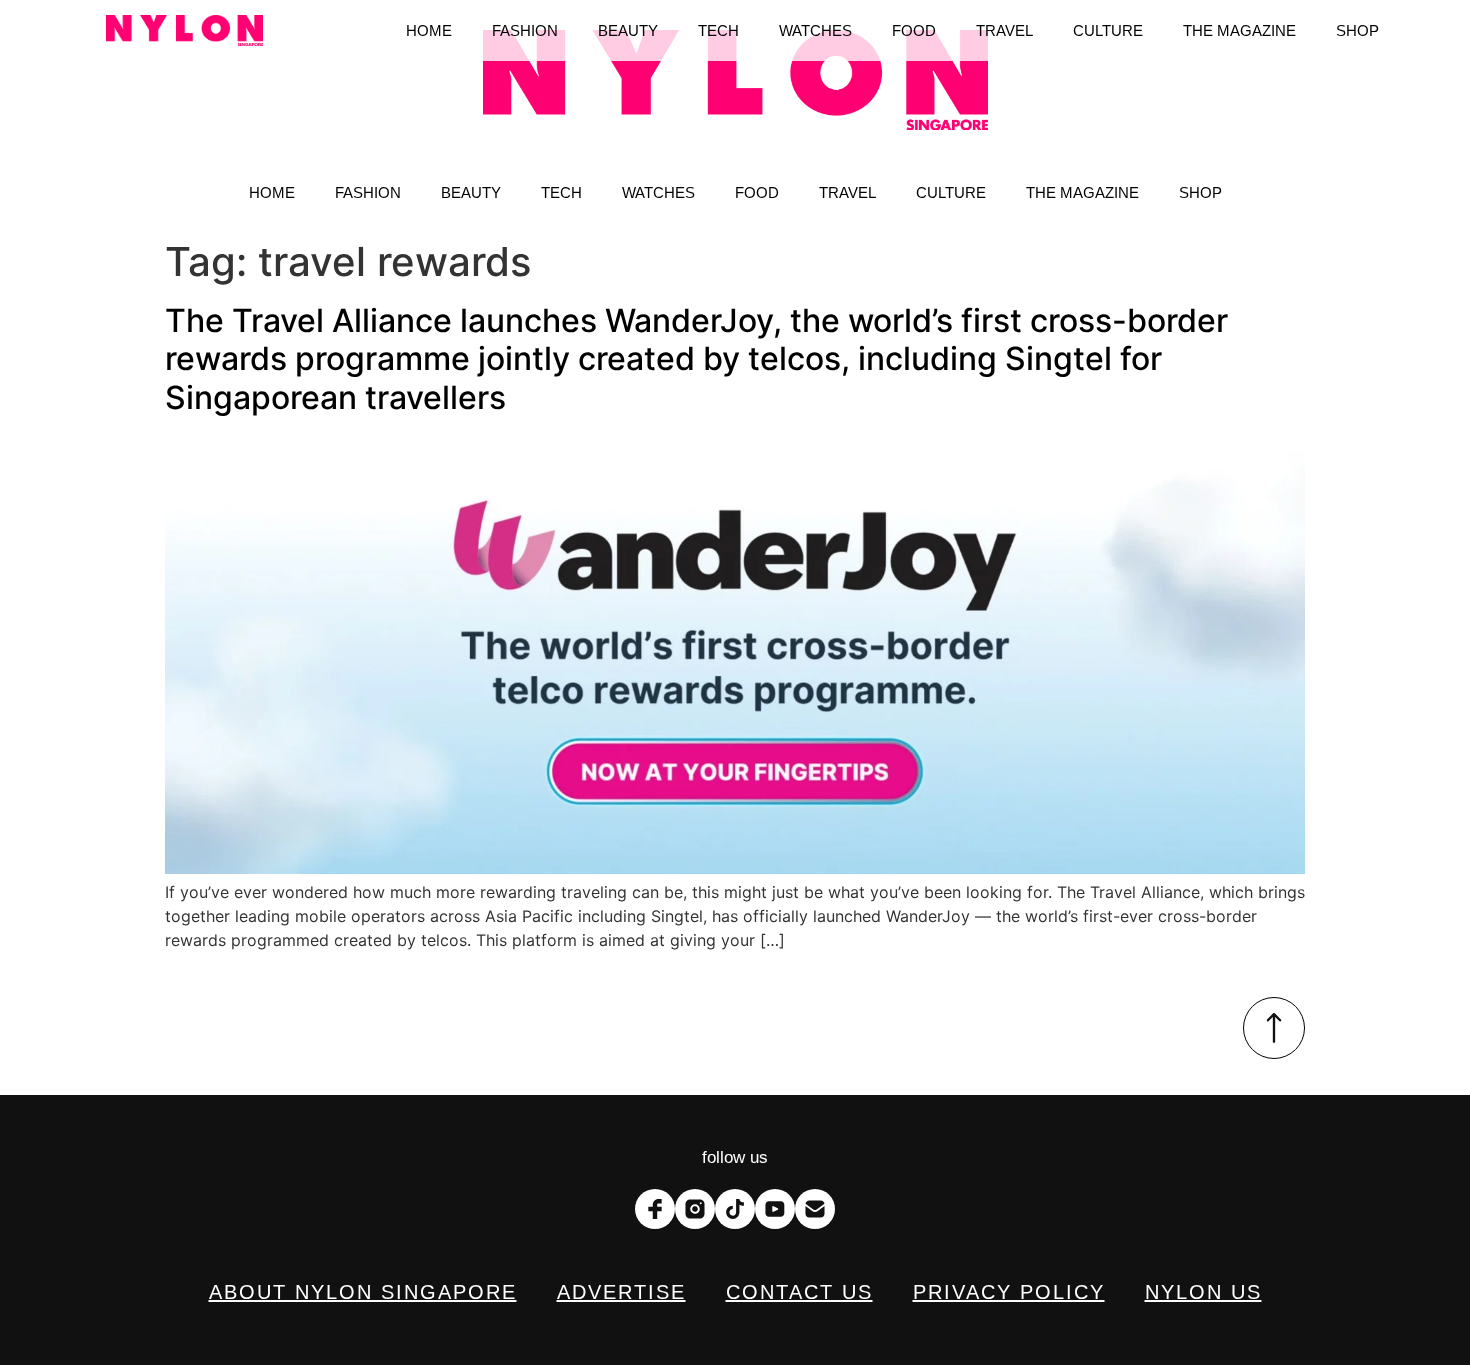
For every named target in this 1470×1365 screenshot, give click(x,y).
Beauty (471, 192)
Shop (1200, 192)
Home (272, 192)
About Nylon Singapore (363, 1292)
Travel (847, 192)
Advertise (621, 1292)
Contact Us (799, 1292)
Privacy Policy (1009, 1292)
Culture (951, 192)
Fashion (368, 192)
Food (757, 192)
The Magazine (1082, 192)
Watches (658, 192)
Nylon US (1203, 1292)
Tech (561, 192)
